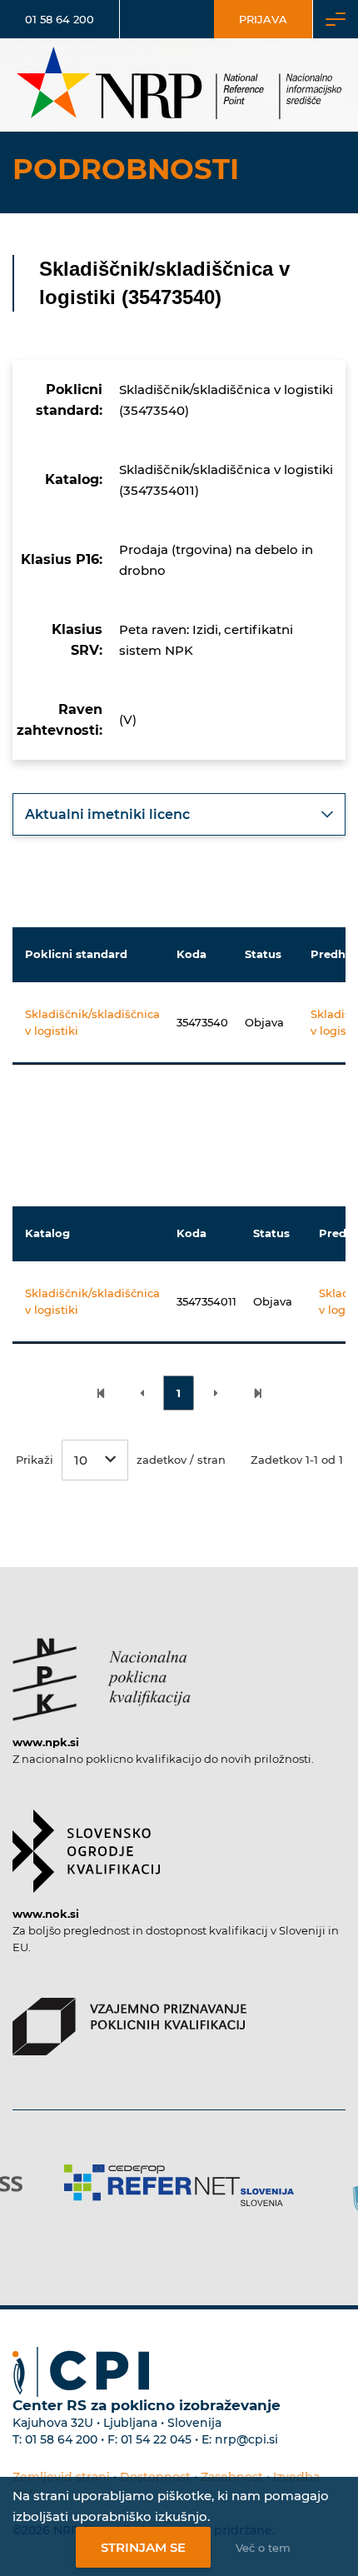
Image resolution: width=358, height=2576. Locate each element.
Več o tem (263, 2548)
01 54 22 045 (156, 2439)
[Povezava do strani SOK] (86, 1843)
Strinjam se (143, 2547)
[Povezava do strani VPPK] (129, 2019)
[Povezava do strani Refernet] (179, 2185)
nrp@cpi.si (246, 2439)
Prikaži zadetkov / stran (121, 1460)
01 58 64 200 (60, 19)
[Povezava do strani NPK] (102, 1671)
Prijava (263, 19)
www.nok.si (46, 1914)
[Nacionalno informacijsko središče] (179, 85)
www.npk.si (46, 1742)
